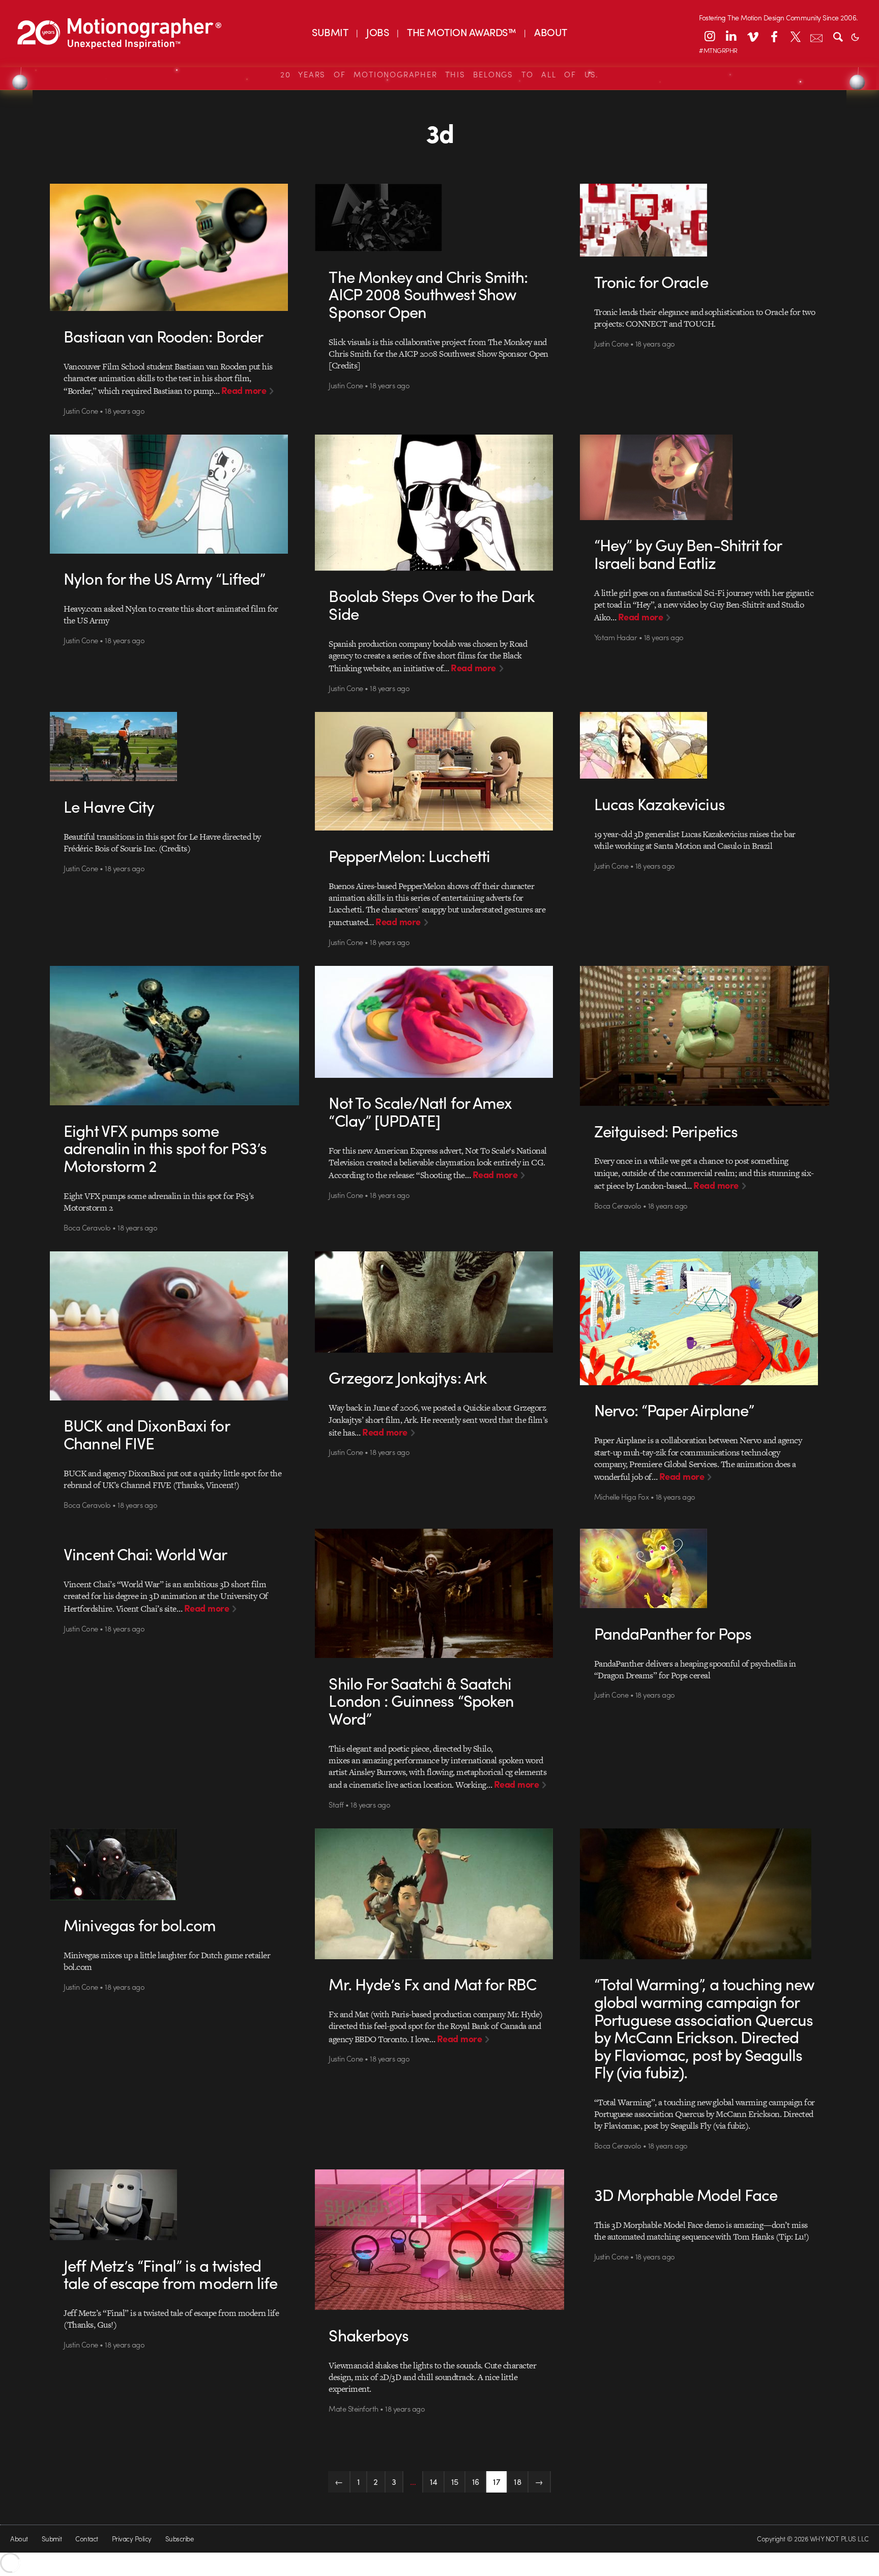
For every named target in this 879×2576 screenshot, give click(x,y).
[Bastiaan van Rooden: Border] (175, 247)
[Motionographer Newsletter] (816, 36)
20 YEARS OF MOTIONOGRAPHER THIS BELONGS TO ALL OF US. (439, 74)
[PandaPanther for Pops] (705, 1568)
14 (434, 2481)
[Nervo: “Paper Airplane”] (705, 1318)
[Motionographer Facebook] (774, 36)
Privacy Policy (132, 2539)
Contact (86, 2539)
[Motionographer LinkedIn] (731, 36)
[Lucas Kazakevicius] (705, 745)
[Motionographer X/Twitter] (795, 36)
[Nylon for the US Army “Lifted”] (175, 494)
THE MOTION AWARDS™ (461, 32)
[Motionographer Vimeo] (752, 36)
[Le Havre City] (175, 747)
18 (517, 2481)
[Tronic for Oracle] (705, 220)
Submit (52, 2539)
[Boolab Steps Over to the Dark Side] (440, 503)
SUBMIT (330, 32)
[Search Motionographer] (838, 36)
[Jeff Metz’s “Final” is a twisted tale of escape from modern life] (175, 2205)
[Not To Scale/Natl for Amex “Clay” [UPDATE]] (440, 1022)
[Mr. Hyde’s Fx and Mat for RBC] (440, 1894)
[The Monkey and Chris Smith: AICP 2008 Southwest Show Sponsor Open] (440, 218)
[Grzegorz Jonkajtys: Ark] (440, 1302)
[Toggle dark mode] (855, 36)
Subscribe (179, 2539)
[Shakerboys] (440, 2240)
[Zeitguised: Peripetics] (705, 1036)
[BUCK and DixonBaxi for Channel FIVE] (175, 1326)
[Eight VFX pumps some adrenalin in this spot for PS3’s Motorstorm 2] (175, 1036)
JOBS (377, 32)
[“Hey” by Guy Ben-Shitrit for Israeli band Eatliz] (705, 477)
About (19, 2539)
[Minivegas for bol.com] (175, 1864)
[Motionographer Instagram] (710, 36)
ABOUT (550, 32)
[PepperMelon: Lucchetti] (440, 771)
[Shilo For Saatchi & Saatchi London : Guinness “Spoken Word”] (440, 1593)
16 (476, 2481)
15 (455, 2481)
